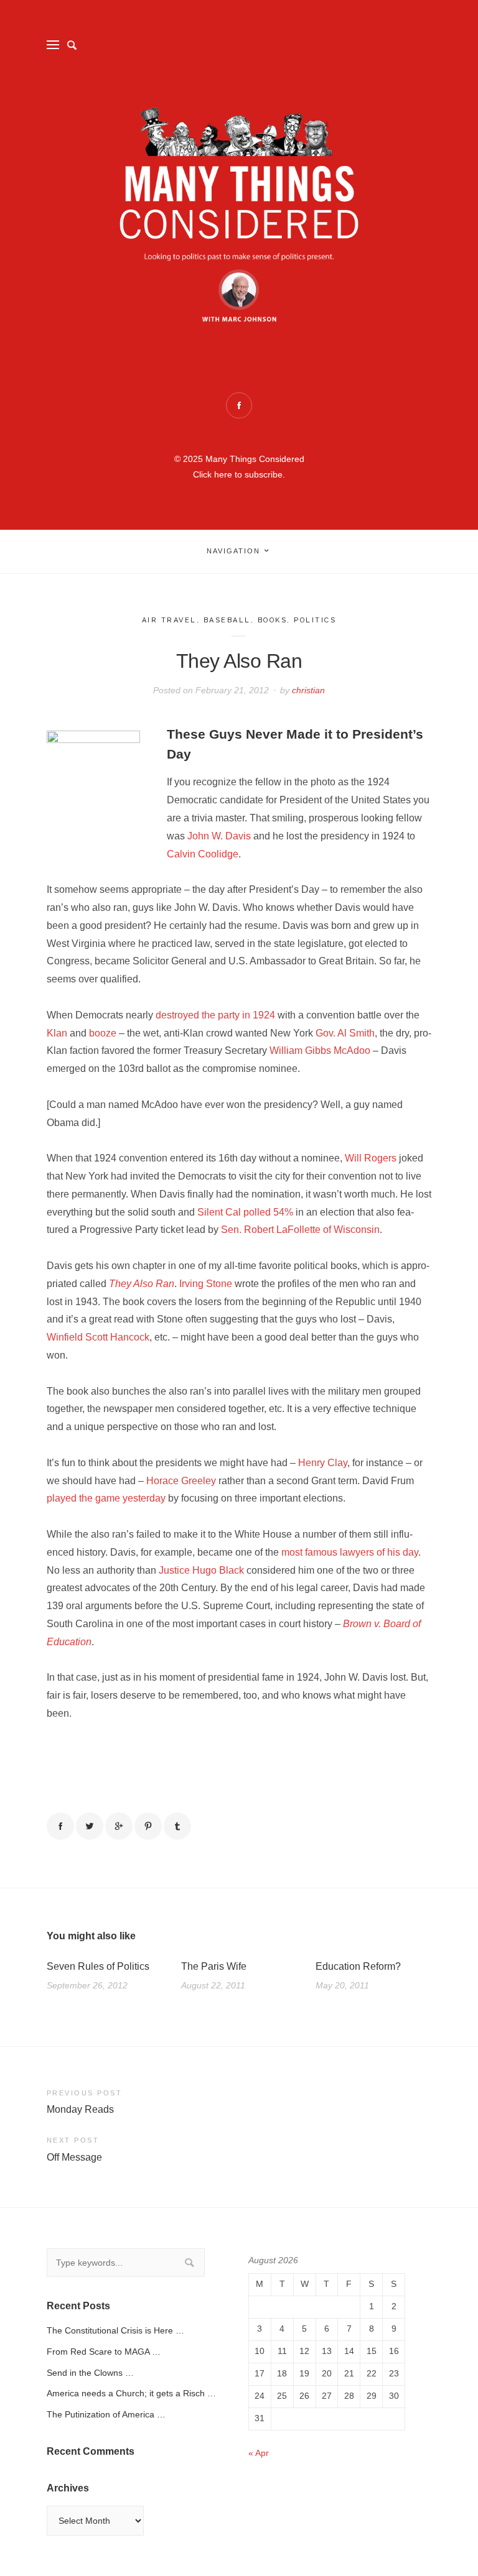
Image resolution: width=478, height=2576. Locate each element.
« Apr (259, 2453)
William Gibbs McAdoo (320, 1050)
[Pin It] (148, 1826)
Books (273, 620)
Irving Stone (206, 1284)
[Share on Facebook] (60, 1826)
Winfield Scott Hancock (98, 1337)
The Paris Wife (214, 1966)
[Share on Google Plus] (119, 1826)
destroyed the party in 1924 (215, 1015)
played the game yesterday (106, 1498)
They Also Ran (142, 1284)
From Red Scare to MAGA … (104, 2352)
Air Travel (169, 620)
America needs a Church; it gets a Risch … (131, 2393)
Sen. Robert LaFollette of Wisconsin (300, 1230)
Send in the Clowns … (90, 2373)
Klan (57, 1033)
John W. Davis (219, 836)
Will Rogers (371, 1158)
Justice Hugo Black (201, 1570)
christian (308, 690)
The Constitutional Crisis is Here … (115, 2330)
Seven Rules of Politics (98, 1966)
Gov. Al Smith (345, 1033)
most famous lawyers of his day (350, 1552)
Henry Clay (323, 1463)
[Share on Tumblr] (177, 1826)
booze (103, 1033)
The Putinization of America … (106, 2414)
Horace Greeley (181, 1481)
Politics (315, 620)
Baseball (227, 620)
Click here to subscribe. (239, 474)
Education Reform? (358, 1966)
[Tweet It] (90, 1826)
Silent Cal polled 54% (245, 1212)
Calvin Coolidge (203, 854)
